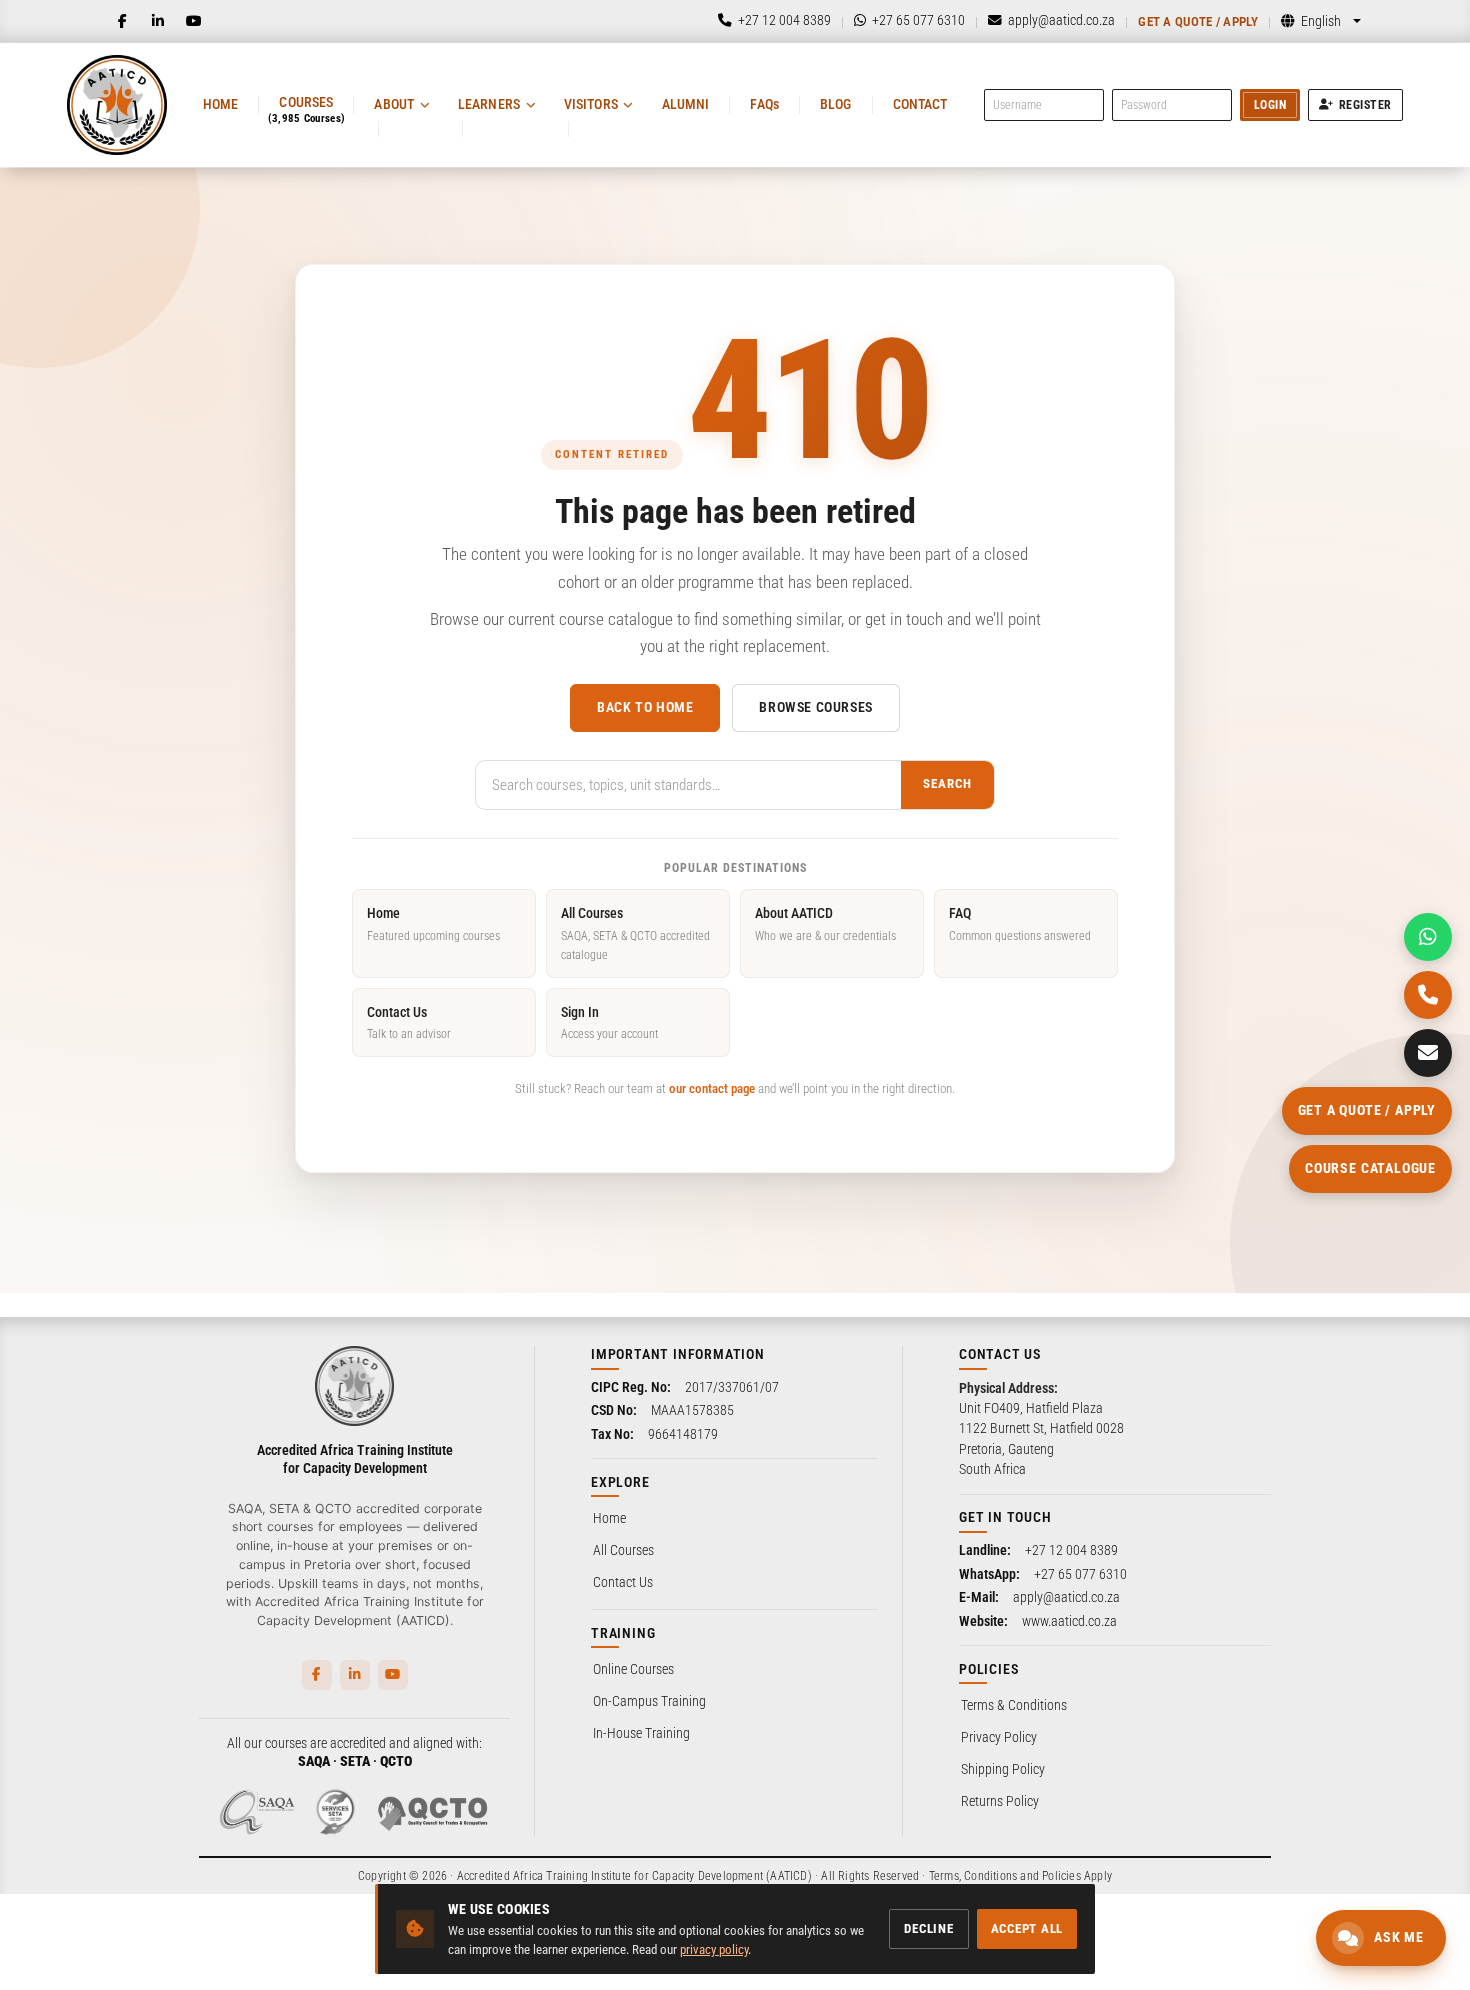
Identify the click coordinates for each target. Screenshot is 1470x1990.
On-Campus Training (649, 1701)
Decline (928, 1928)
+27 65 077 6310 (1080, 1574)
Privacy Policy (999, 1737)
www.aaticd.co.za (1069, 1621)
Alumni (686, 104)
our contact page (712, 1088)
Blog (836, 104)
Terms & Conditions (1014, 1705)
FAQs (764, 104)
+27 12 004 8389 (1071, 1550)
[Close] (333, 1613)
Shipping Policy (1003, 1769)
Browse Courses (815, 707)
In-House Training (641, 1733)
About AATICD (825, 923)
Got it (311, 1937)
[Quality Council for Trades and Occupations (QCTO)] (433, 1812)
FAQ (1020, 923)
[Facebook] (122, 21)
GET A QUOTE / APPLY (1367, 1110)
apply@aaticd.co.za (1066, 1597)
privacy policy (714, 1949)
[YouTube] (194, 21)
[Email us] (1428, 1053)
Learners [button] (489, 104)
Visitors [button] (591, 104)
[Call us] (1428, 995)
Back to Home (645, 707)
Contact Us (409, 1022)
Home (221, 104)
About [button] (394, 104)
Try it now (146, 1937)
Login (1270, 105)
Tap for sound (199, 1686)
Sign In (609, 1022)
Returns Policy (1000, 1801)
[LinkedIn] (158, 21)
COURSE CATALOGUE (1370, 1168)
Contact (920, 104)
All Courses (635, 933)
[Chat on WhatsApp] (1428, 937)
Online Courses (633, 1669)
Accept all (1027, 1928)
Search (947, 783)
